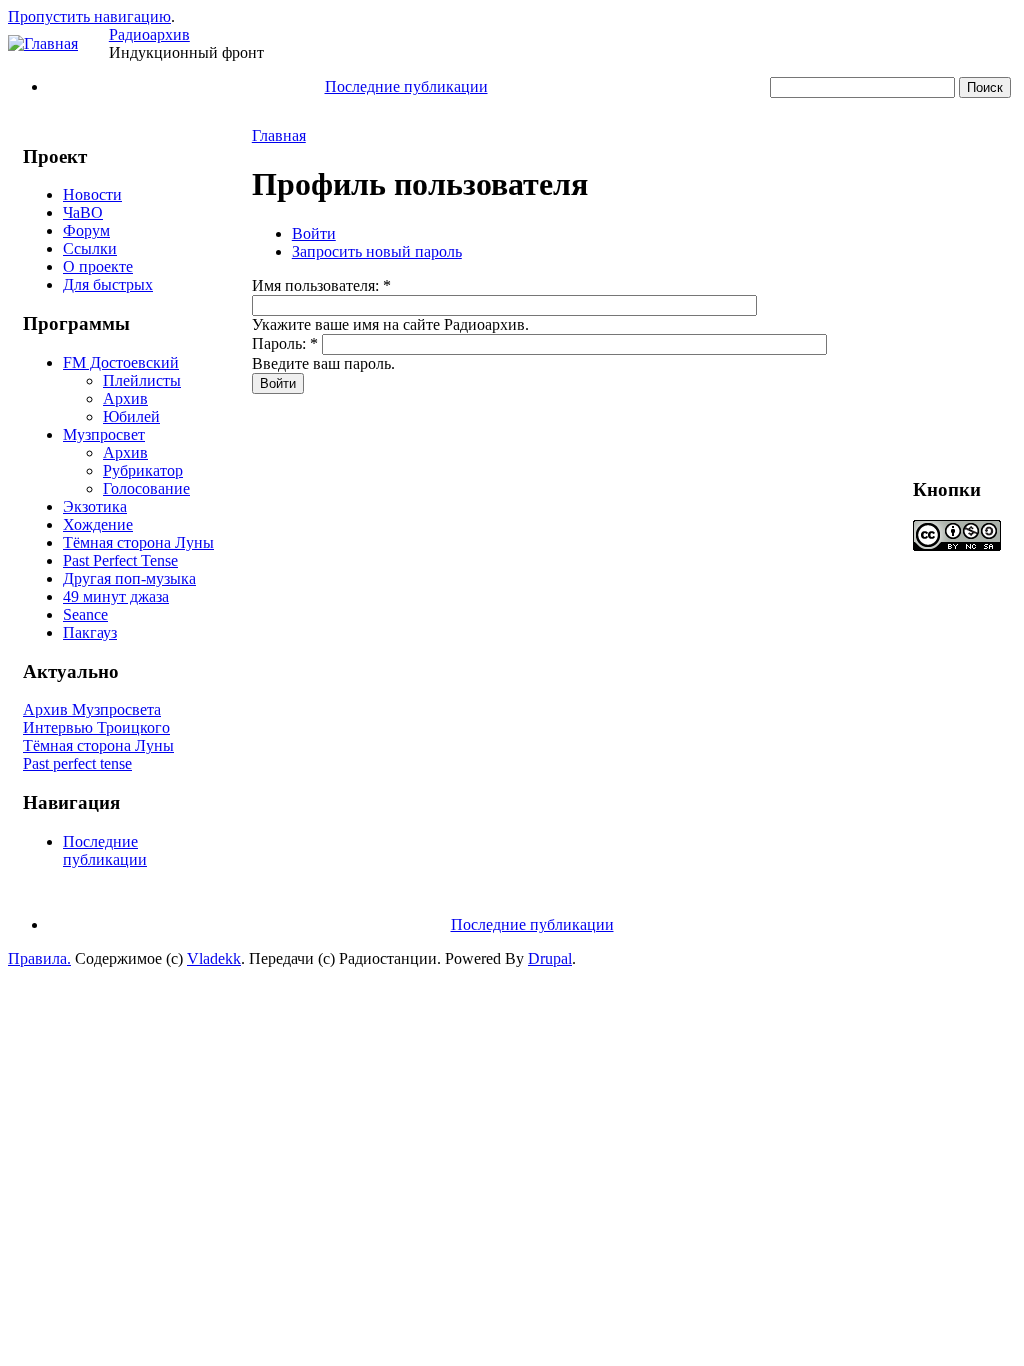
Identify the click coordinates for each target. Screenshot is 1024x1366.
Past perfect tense (77, 763)
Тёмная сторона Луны (138, 542)
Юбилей (131, 416)
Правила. (39, 958)
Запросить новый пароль (377, 251)
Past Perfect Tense (120, 560)
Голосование (146, 488)
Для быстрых (108, 284)
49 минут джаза (116, 596)
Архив (125, 398)
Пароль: (285, 343)
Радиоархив (149, 34)
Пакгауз (90, 632)
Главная (279, 135)
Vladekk (214, 958)
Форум (86, 230)
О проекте (98, 266)
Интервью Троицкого (96, 727)
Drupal (550, 958)
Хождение (98, 524)
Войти (314, 233)
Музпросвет (104, 434)
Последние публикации (406, 86)
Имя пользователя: (321, 285)
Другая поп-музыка (129, 578)
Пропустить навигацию (89, 16)
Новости (92, 194)
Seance (85, 614)
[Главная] (43, 43)
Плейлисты (142, 380)
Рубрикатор (143, 470)
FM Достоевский (121, 362)
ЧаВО (83, 212)
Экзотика (95, 506)
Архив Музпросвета (92, 709)
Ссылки (90, 248)
